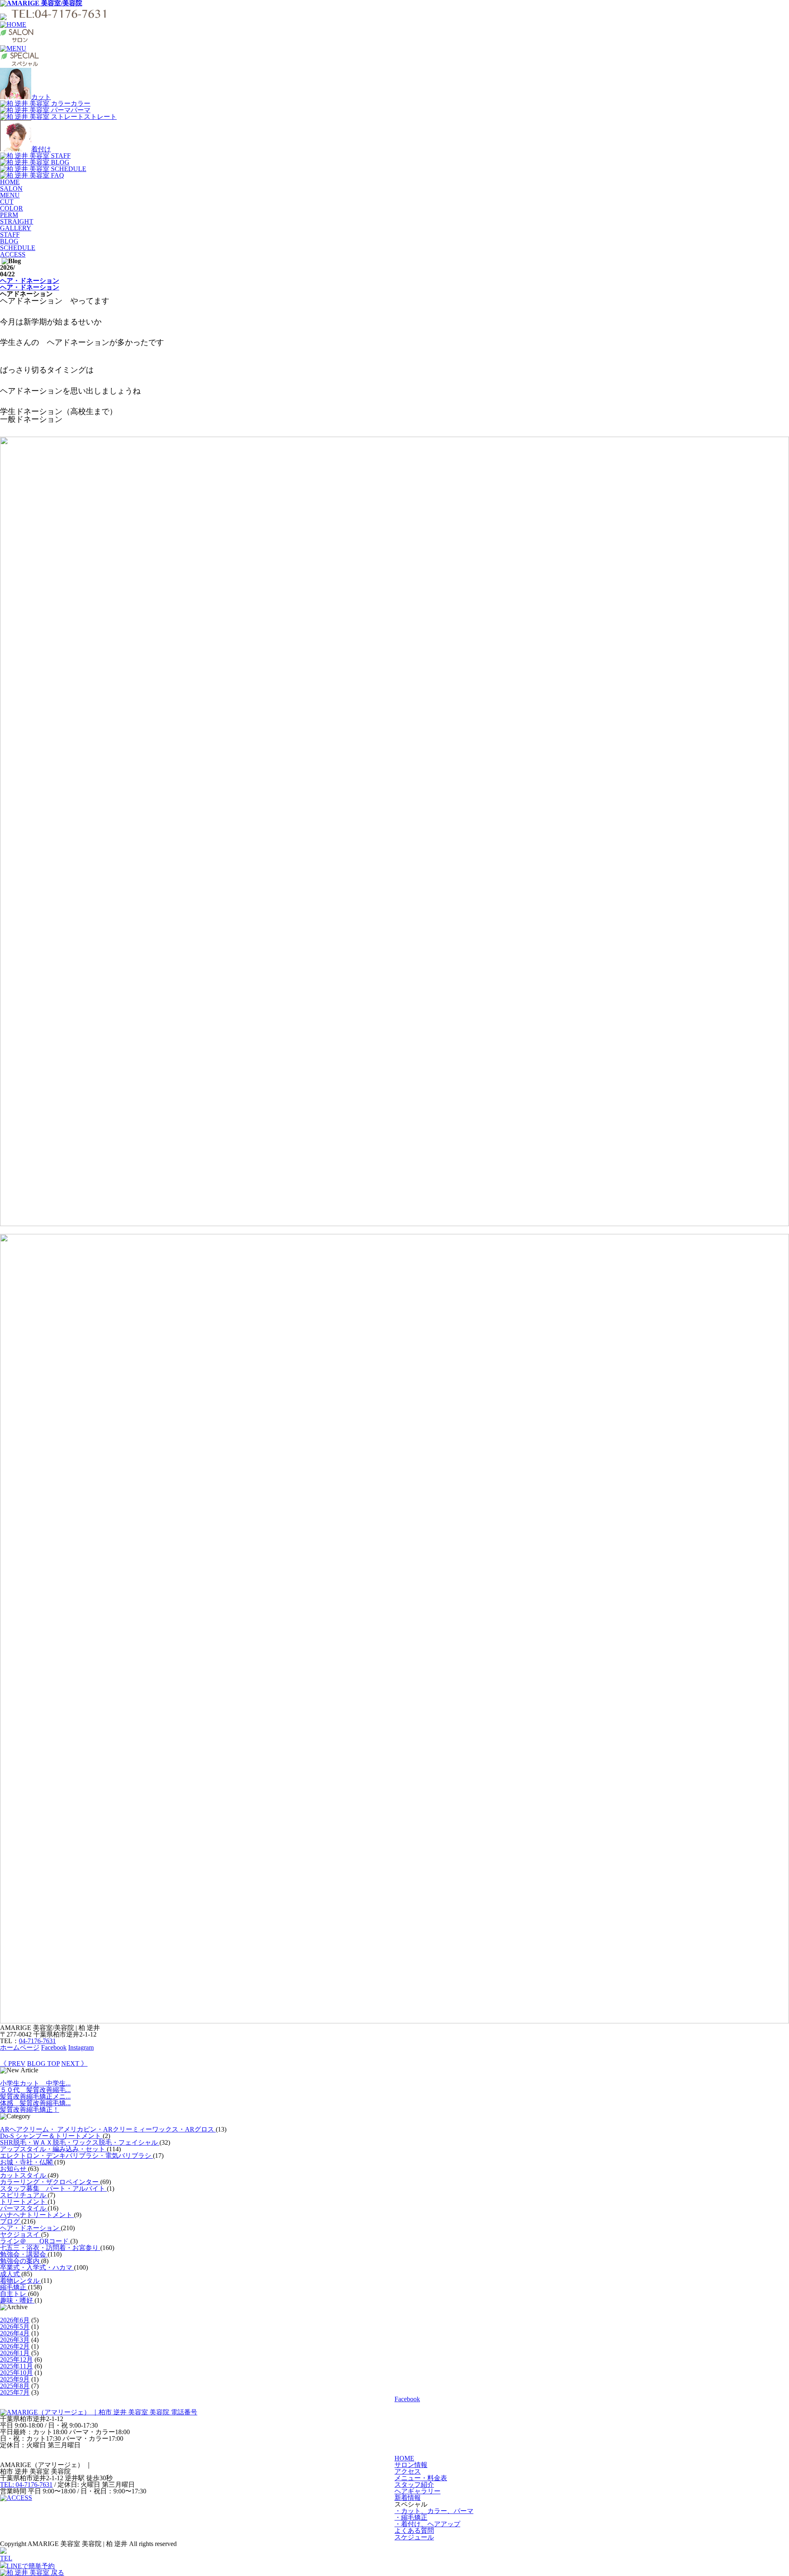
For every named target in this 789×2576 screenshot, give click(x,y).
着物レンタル (21, 2281)
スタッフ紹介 (414, 2485)
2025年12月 (16, 2360)
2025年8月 (15, 2386)
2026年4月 (15, 2333)
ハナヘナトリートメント (37, 2215)
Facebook (54, 2047)
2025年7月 (15, 2392)
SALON (11, 189)
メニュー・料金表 (421, 2478)
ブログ (11, 2221)
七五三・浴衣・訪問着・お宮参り (50, 2248)
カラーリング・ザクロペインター (50, 2182)
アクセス (408, 2471)
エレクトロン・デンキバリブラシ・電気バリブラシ (76, 2156)
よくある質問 (414, 2531)
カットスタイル (24, 2175)
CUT (7, 202)
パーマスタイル (24, 2208)
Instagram (81, 2047)
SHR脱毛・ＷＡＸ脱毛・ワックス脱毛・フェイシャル (80, 2142)
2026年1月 (15, 2353)
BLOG (9, 241)
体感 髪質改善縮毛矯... (35, 2103)
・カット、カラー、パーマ (434, 2511)
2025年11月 (16, 2366)
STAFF (10, 235)
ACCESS (13, 254)
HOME (10, 182)
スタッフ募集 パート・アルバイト (53, 2188)
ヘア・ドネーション (30, 281)
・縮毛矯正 (411, 2517)
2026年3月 (15, 2340)
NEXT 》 (74, 2063)
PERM (9, 215)
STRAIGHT (17, 221)
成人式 (11, 2274)
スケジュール (414, 2537)
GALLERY (16, 228)
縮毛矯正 (14, 2287)
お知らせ (14, 2169)
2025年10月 (16, 2373)
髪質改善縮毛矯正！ (30, 2110)
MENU (10, 195)
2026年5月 (15, 2327)
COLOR (12, 208)
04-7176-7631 (37, 2041)
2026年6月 (15, 2320)
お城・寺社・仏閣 (27, 2162)
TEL (6, 2558)
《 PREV (13, 2063)
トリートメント (24, 2202)
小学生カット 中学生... (35, 2083)
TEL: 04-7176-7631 (26, 2485)
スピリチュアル (24, 2195)
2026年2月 (15, 2346)
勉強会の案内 (21, 2261)
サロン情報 (411, 2465)
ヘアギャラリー (418, 2491)
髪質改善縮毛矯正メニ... (35, 2096)
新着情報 (408, 2498)
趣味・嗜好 (17, 2300)
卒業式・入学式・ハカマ (37, 2267)
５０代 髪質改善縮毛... (35, 2090)
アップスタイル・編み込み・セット (53, 2149)
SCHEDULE (18, 248)
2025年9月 (15, 2379)
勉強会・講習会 (24, 2254)
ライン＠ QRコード (35, 2241)
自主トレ (14, 2294)
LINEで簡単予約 (31, 2566)
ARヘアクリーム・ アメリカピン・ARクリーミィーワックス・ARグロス (108, 2129)
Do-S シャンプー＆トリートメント (51, 2136)
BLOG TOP (43, 2063)
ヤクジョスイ (21, 2235)
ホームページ (20, 2047)
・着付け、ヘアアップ (427, 2524)
